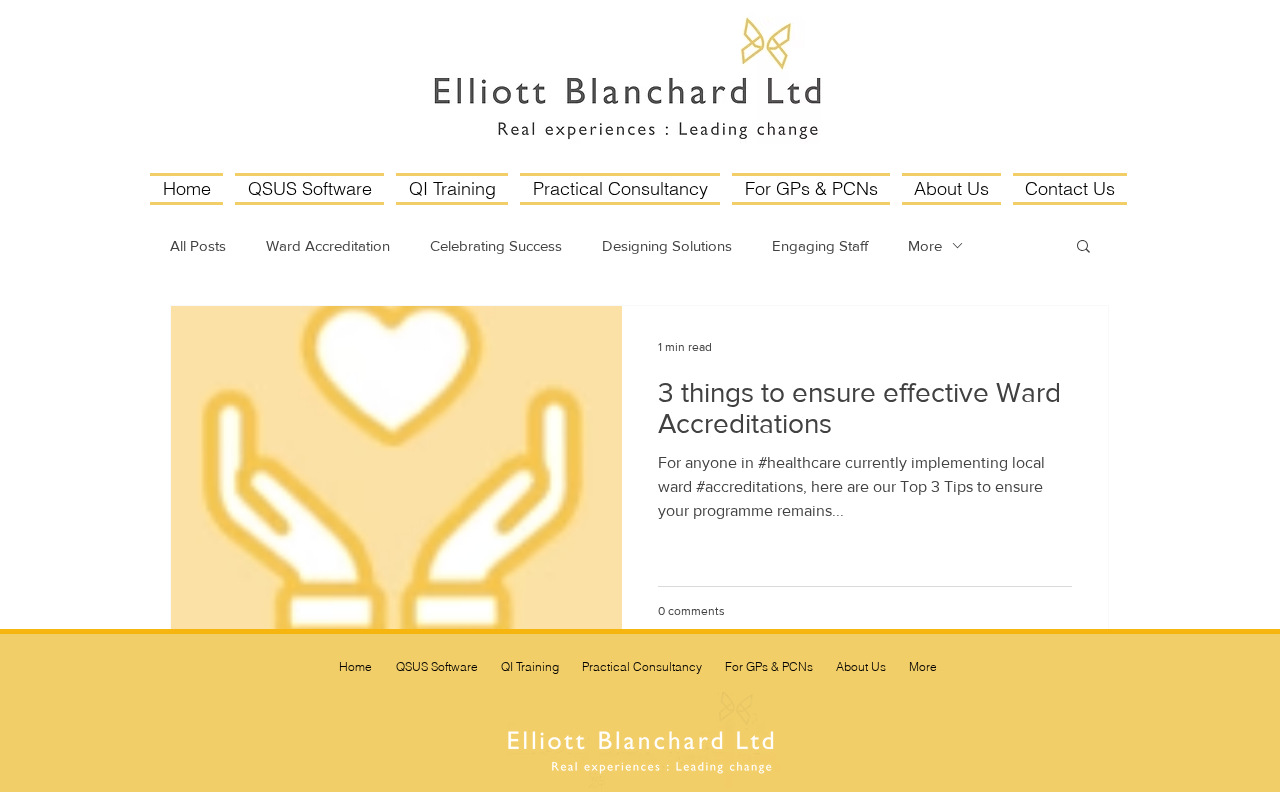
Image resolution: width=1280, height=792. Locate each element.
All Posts (198, 245)
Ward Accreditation (328, 245)
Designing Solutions (667, 245)
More (925, 245)
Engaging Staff (820, 245)
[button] (1083, 247)
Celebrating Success (496, 245)
